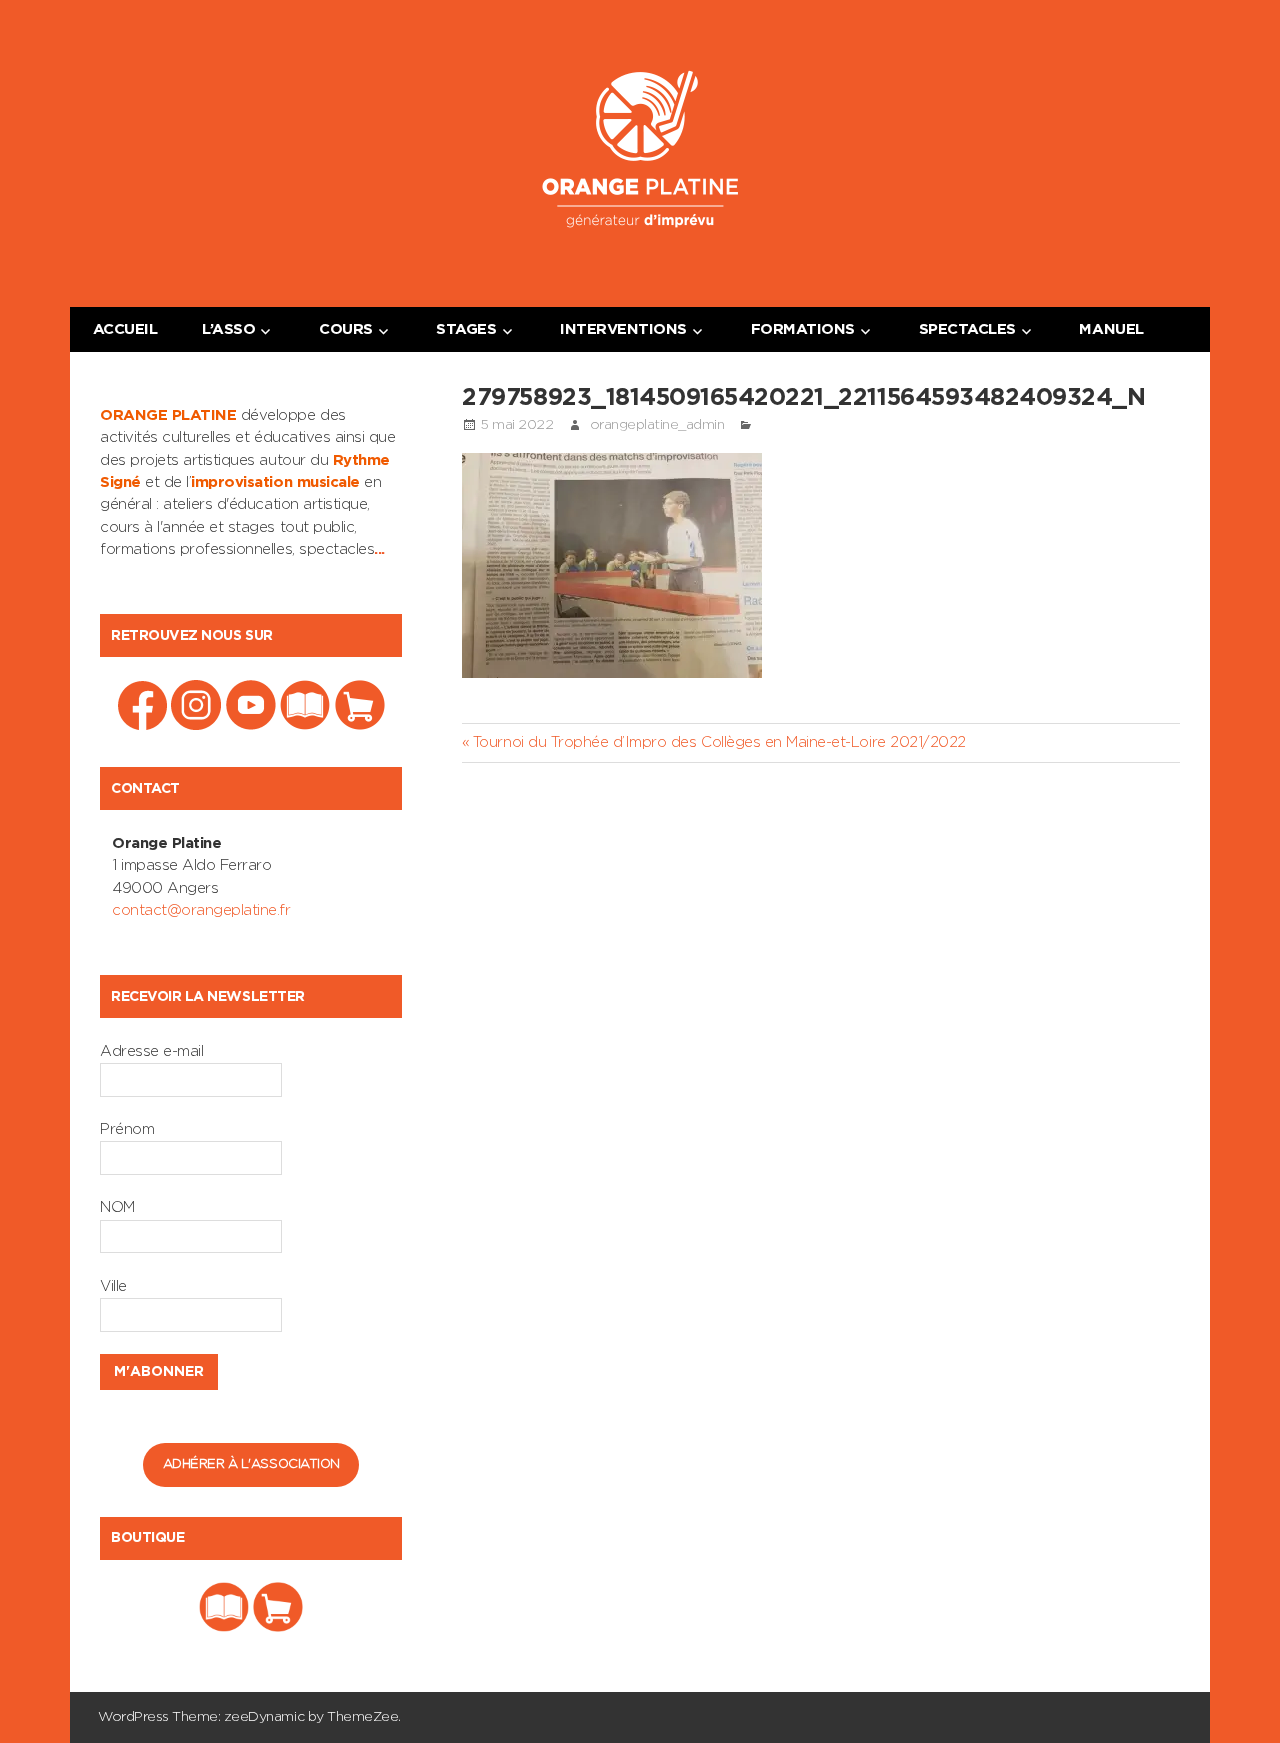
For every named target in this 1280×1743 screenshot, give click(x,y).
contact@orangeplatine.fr (201, 910)
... (379, 549)
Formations (803, 329)
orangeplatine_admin (657, 425)
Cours (346, 329)
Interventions (623, 329)
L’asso (228, 329)
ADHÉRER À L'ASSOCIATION (251, 1464)
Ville (113, 1286)
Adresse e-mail (151, 1051)
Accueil (125, 329)
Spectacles (967, 329)
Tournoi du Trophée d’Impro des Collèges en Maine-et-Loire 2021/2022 (718, 742)
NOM (117, 1207)
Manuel (1111, 329)
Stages (466, 329)
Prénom (127, 1129)
